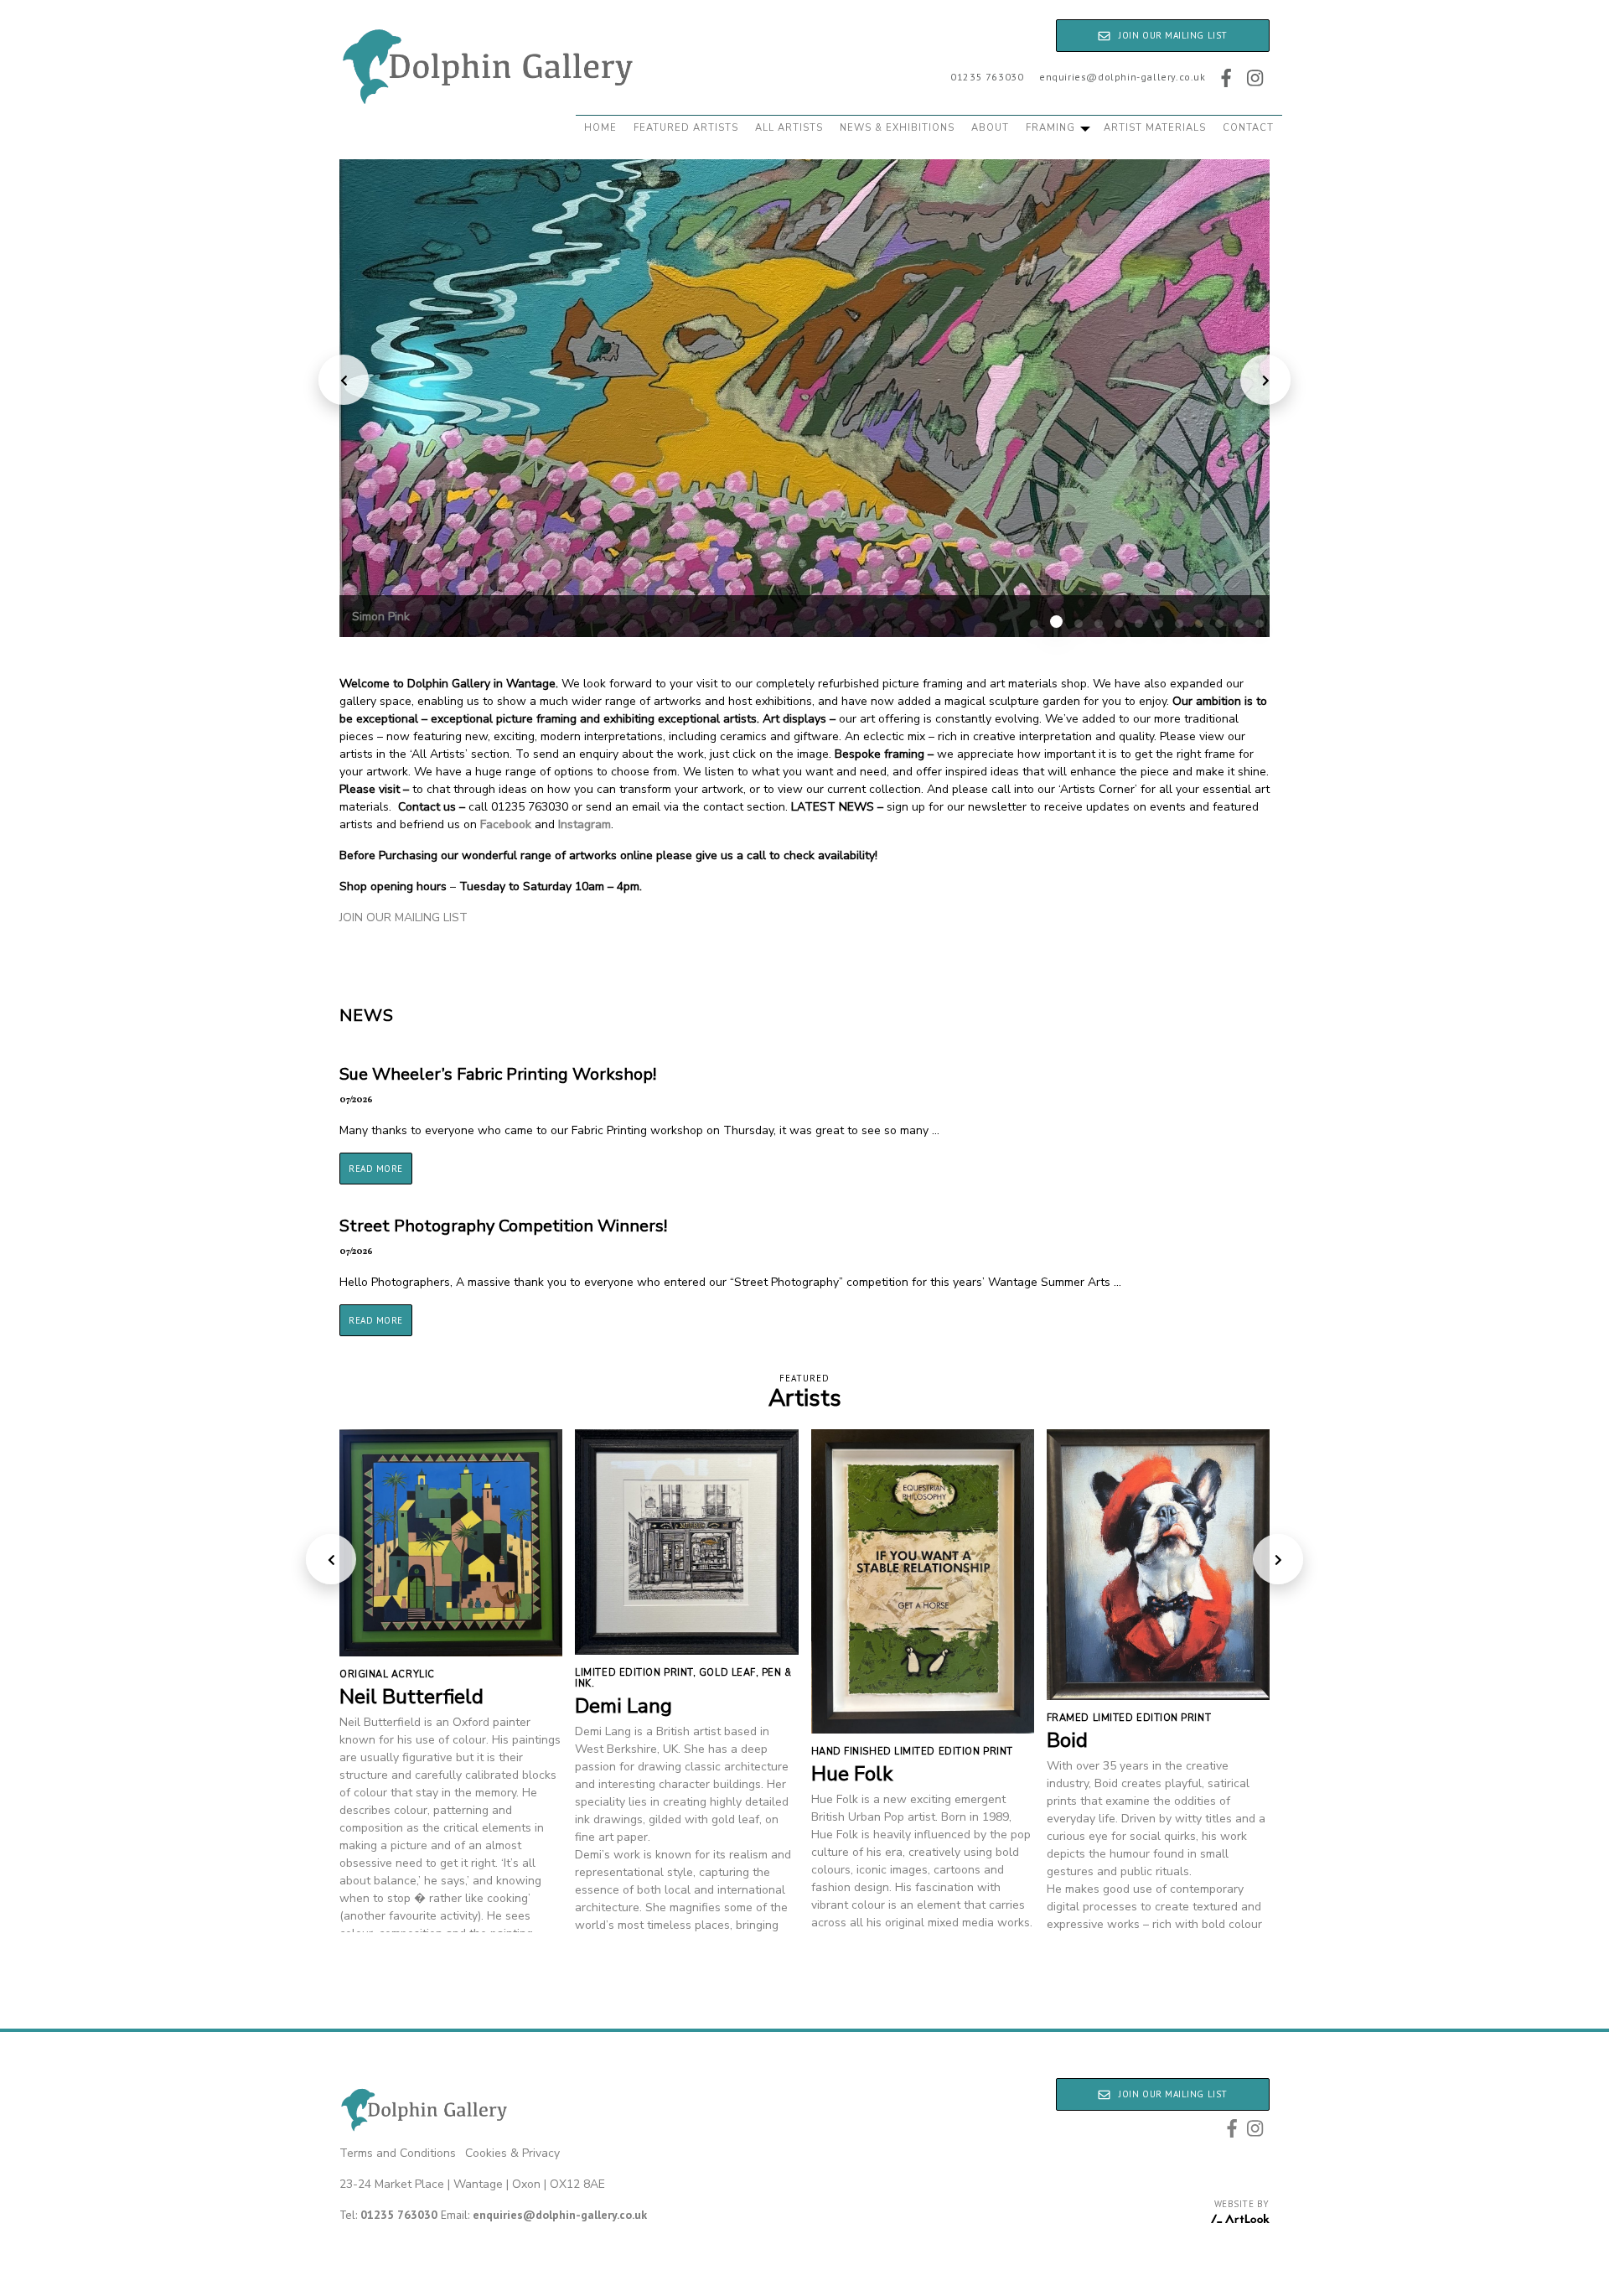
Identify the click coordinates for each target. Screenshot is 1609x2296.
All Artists (789, 128)
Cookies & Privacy (512, 2153)
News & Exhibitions (897, 128)
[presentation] (344, 380)
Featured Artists (686, 128)
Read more (376, 1169)
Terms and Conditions (398, 2153)
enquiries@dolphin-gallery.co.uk (1123, 77)
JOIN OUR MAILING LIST (404, 917)
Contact (1248, 128)
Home (600, 128)
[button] (1034, 624)
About (990, 128)
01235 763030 (987, 77)
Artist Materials (1155, 128)
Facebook (506, 824)
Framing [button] (1052, 128)
